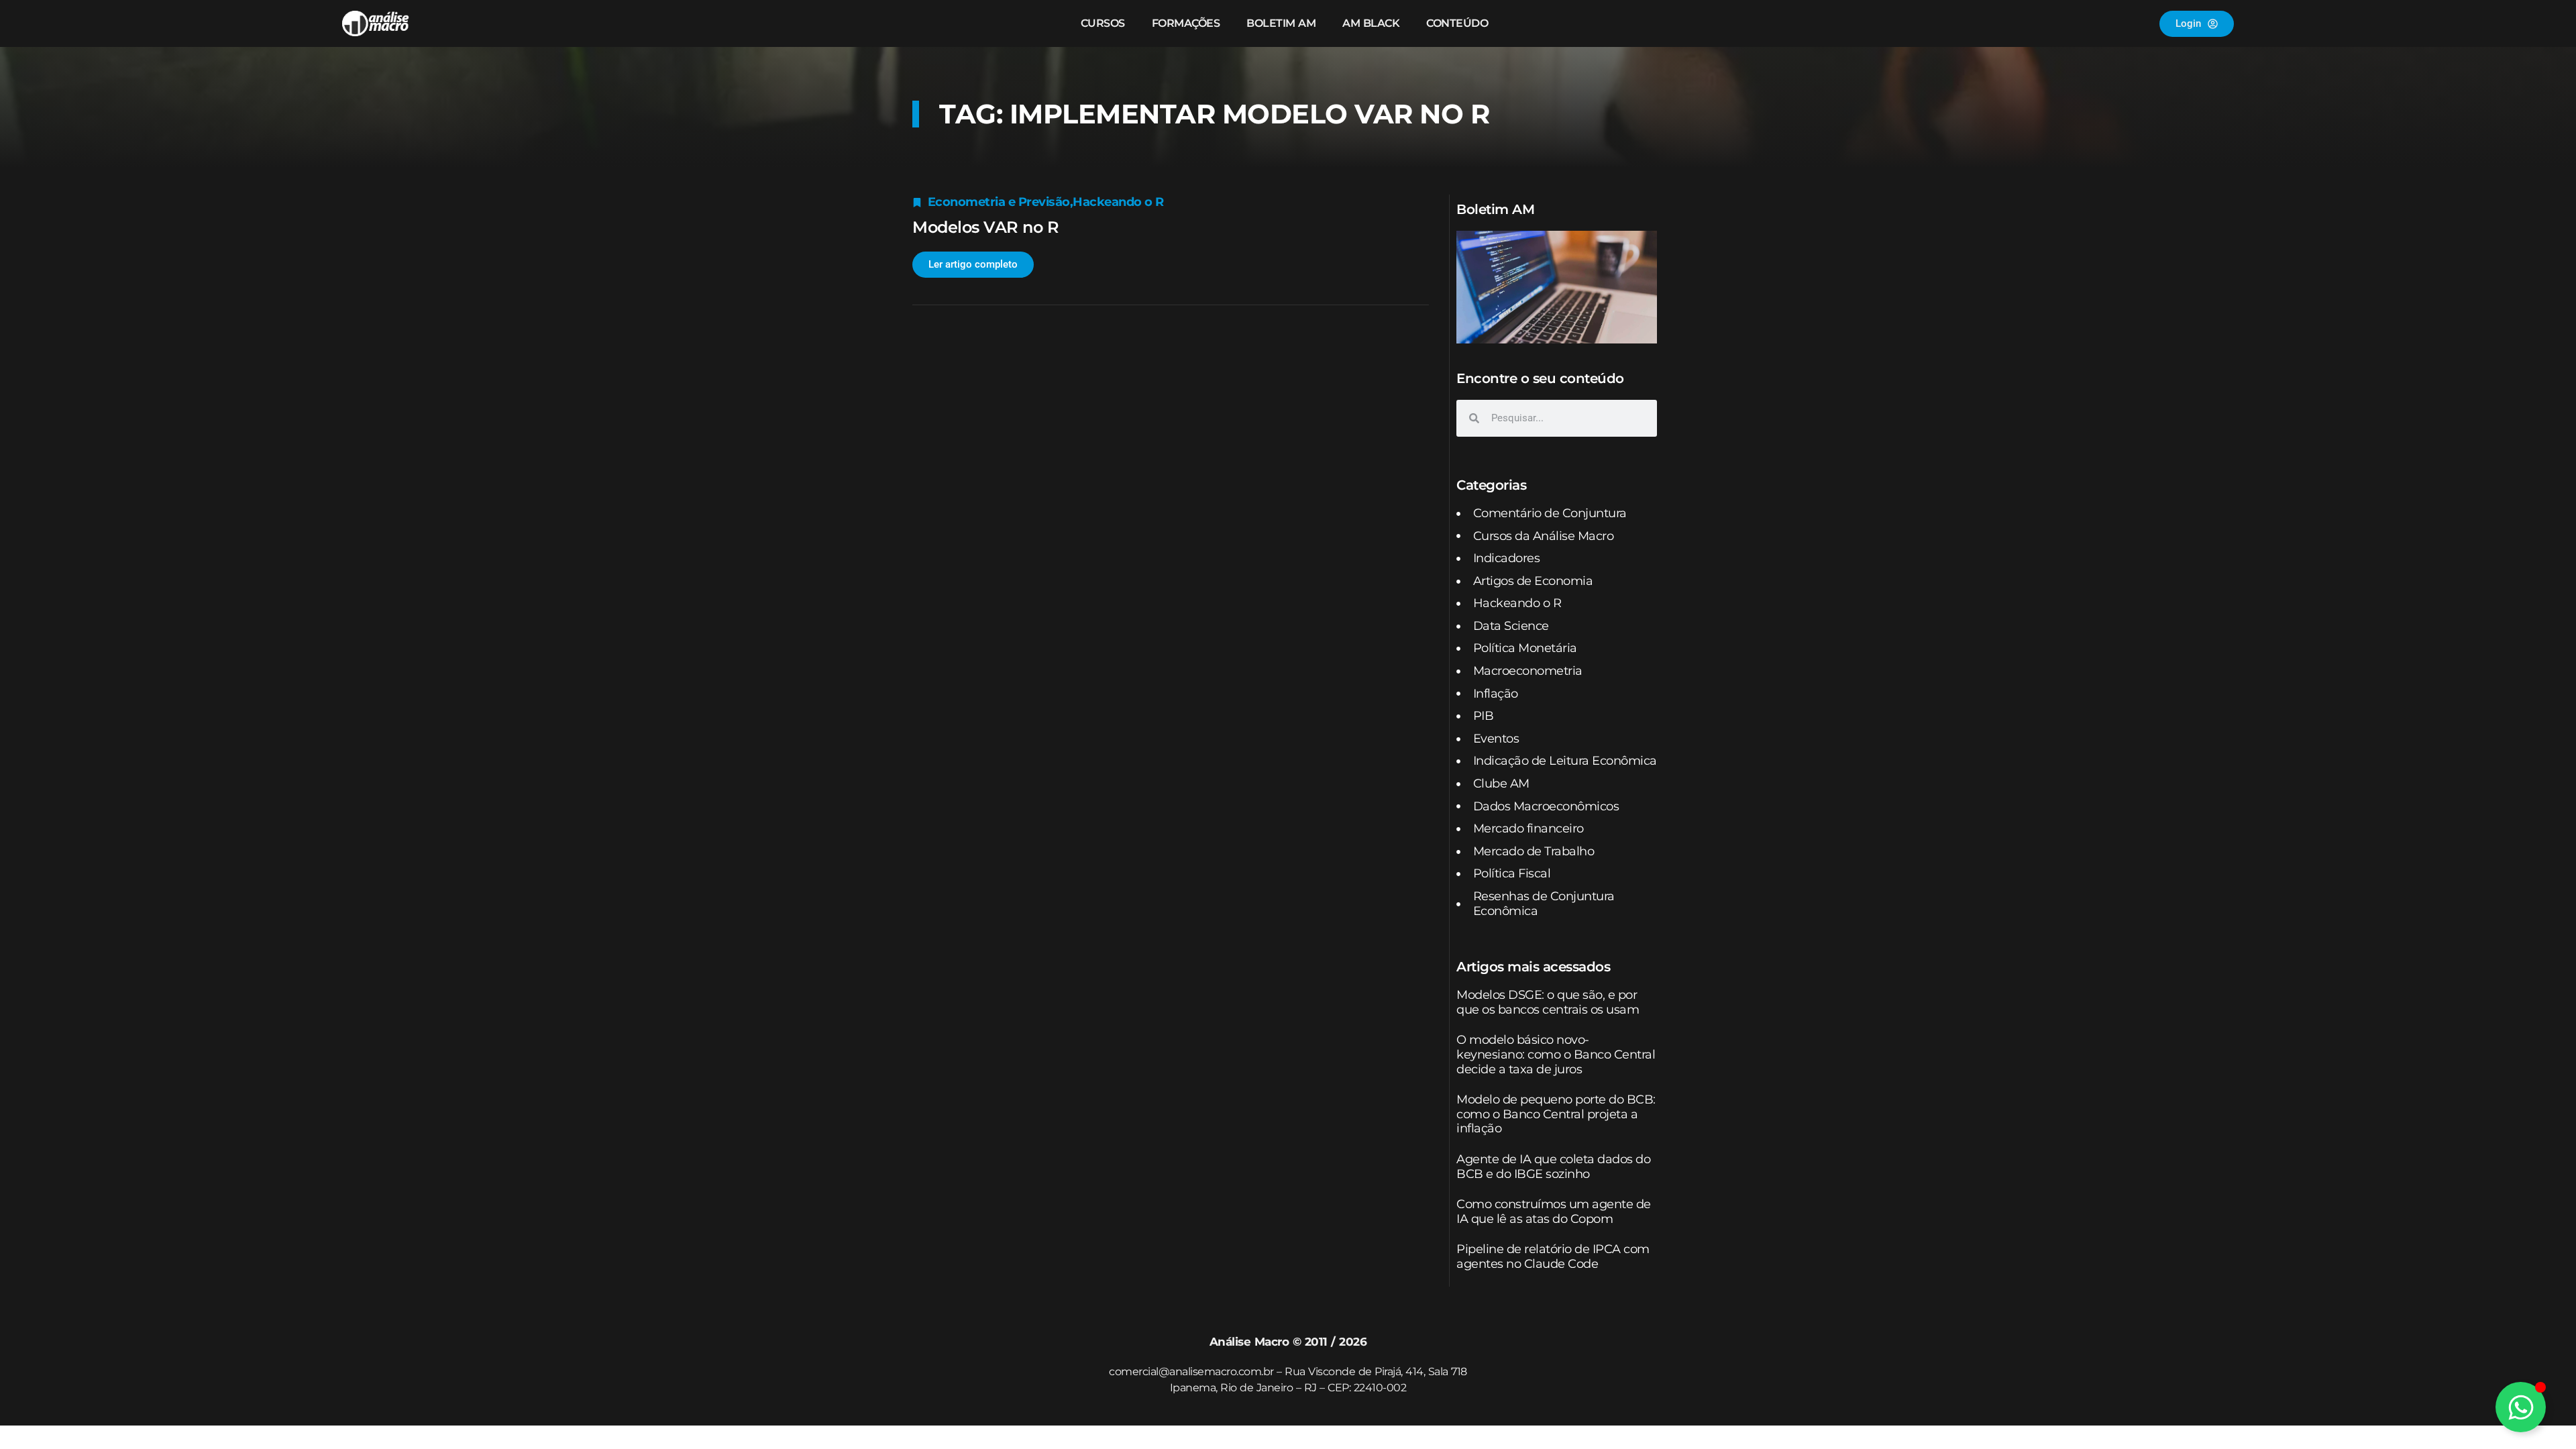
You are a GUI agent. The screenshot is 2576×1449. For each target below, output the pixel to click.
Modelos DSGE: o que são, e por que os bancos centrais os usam (1548, 1002)
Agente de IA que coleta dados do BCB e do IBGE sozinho (1553, 1167)
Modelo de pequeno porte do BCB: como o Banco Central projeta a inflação (1556, 1114)
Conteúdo (1457, 23)
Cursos (1103, 23)
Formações (1186, 23)
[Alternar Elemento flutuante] (2521, 1407)
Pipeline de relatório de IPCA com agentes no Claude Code (1553, 1256)
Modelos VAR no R (985, 227)
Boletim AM (1281, 23)
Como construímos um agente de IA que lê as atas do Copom (1554, 1212)
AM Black (1371, 23)
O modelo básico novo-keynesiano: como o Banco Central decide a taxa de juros (1556, 1054)
